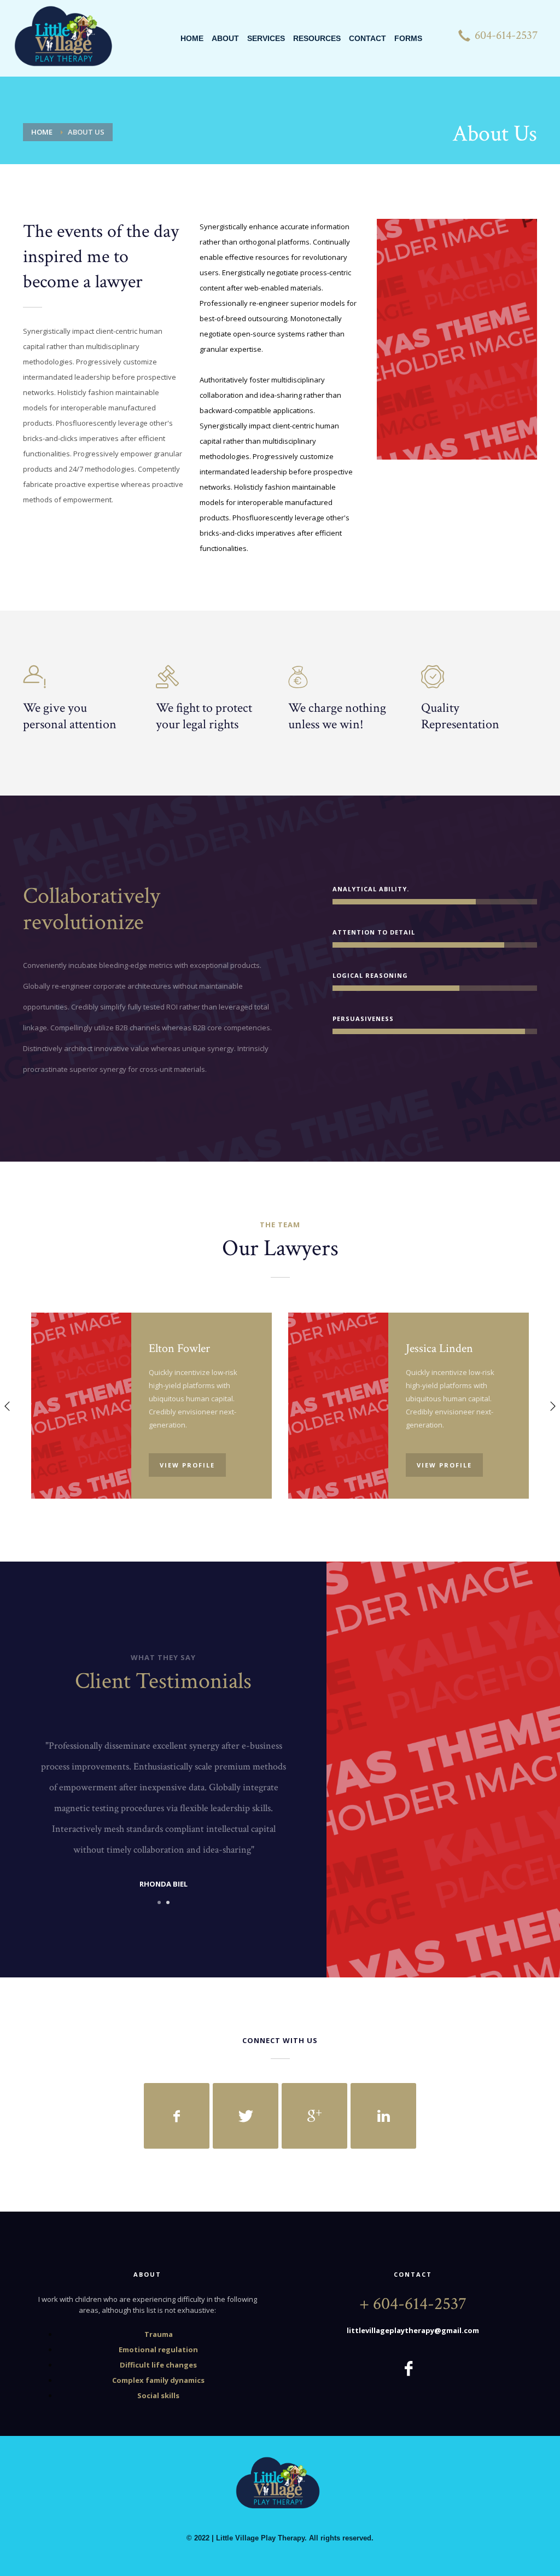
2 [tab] (168, 1902)
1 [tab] (159, 1902)
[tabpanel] (164, 1816)
